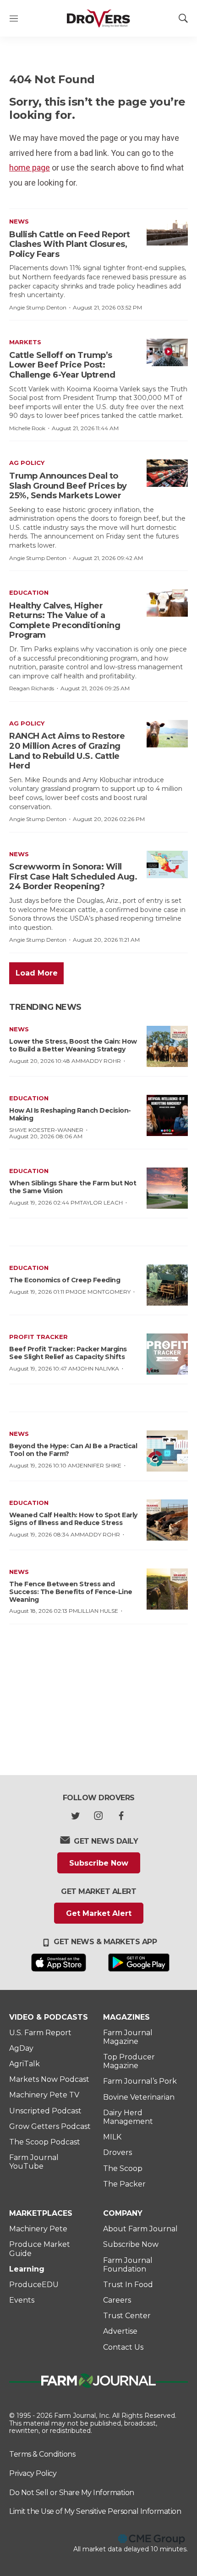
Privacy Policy (33, 2473)
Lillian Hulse (98, 1611)
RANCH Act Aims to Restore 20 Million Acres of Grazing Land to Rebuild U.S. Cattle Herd (67, 751)
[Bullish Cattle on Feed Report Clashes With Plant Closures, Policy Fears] (167, 232)
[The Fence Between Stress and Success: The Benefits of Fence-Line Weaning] (167, 1589)
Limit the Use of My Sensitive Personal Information (95, 2511)
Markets (25, 342)
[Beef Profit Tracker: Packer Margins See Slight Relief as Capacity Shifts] (167, 1354)
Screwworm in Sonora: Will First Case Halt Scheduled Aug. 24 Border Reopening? (73, 877)
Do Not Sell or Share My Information (72, 2493)
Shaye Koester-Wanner (46, 1130)
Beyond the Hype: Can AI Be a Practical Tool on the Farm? (73, 1450)
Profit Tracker (38, 1337)
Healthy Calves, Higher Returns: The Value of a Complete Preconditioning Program (65, 621)
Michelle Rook (27, 428)
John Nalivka (98, 1368)
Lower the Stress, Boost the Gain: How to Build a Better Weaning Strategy (73, 1045)
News (19, 221)
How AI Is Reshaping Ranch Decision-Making (70, 1114)
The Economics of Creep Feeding (65, 1280)
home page (30, 168)
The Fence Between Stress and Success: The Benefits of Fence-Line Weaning (71, 1592)
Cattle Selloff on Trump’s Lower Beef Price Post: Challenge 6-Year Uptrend (62, 365)
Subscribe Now (99, 1863)
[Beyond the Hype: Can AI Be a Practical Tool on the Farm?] (167, 1451)
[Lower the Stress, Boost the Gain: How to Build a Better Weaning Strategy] (167, 1046)
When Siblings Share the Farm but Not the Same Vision (73, 1187)
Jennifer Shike (99, 1465)
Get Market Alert (99, 1913)
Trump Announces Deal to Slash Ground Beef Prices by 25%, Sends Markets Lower (68, 486)
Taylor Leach (101, 1203)
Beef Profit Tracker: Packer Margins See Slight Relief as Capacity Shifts (68, 1353)
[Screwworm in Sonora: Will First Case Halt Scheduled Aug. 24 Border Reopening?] (167, 864)
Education (29, 592)
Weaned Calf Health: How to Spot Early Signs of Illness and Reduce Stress (73, 1519)
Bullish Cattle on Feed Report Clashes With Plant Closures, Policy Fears (70, 244)
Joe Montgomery (103, 1292)
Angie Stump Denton (38, 307)
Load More (37, 973)
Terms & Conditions (42, 2454)
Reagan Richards (32, 688)
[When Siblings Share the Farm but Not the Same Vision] (167, 1188)
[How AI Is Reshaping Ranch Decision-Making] (167, 1115)
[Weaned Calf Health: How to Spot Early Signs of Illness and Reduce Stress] (167, 1520)
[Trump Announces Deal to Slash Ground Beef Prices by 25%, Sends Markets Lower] (167, 473)
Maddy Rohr (101, 1061)
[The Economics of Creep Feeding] (167, 1285)
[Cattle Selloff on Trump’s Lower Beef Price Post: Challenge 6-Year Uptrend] (167, 352)
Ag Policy (27, 463)
